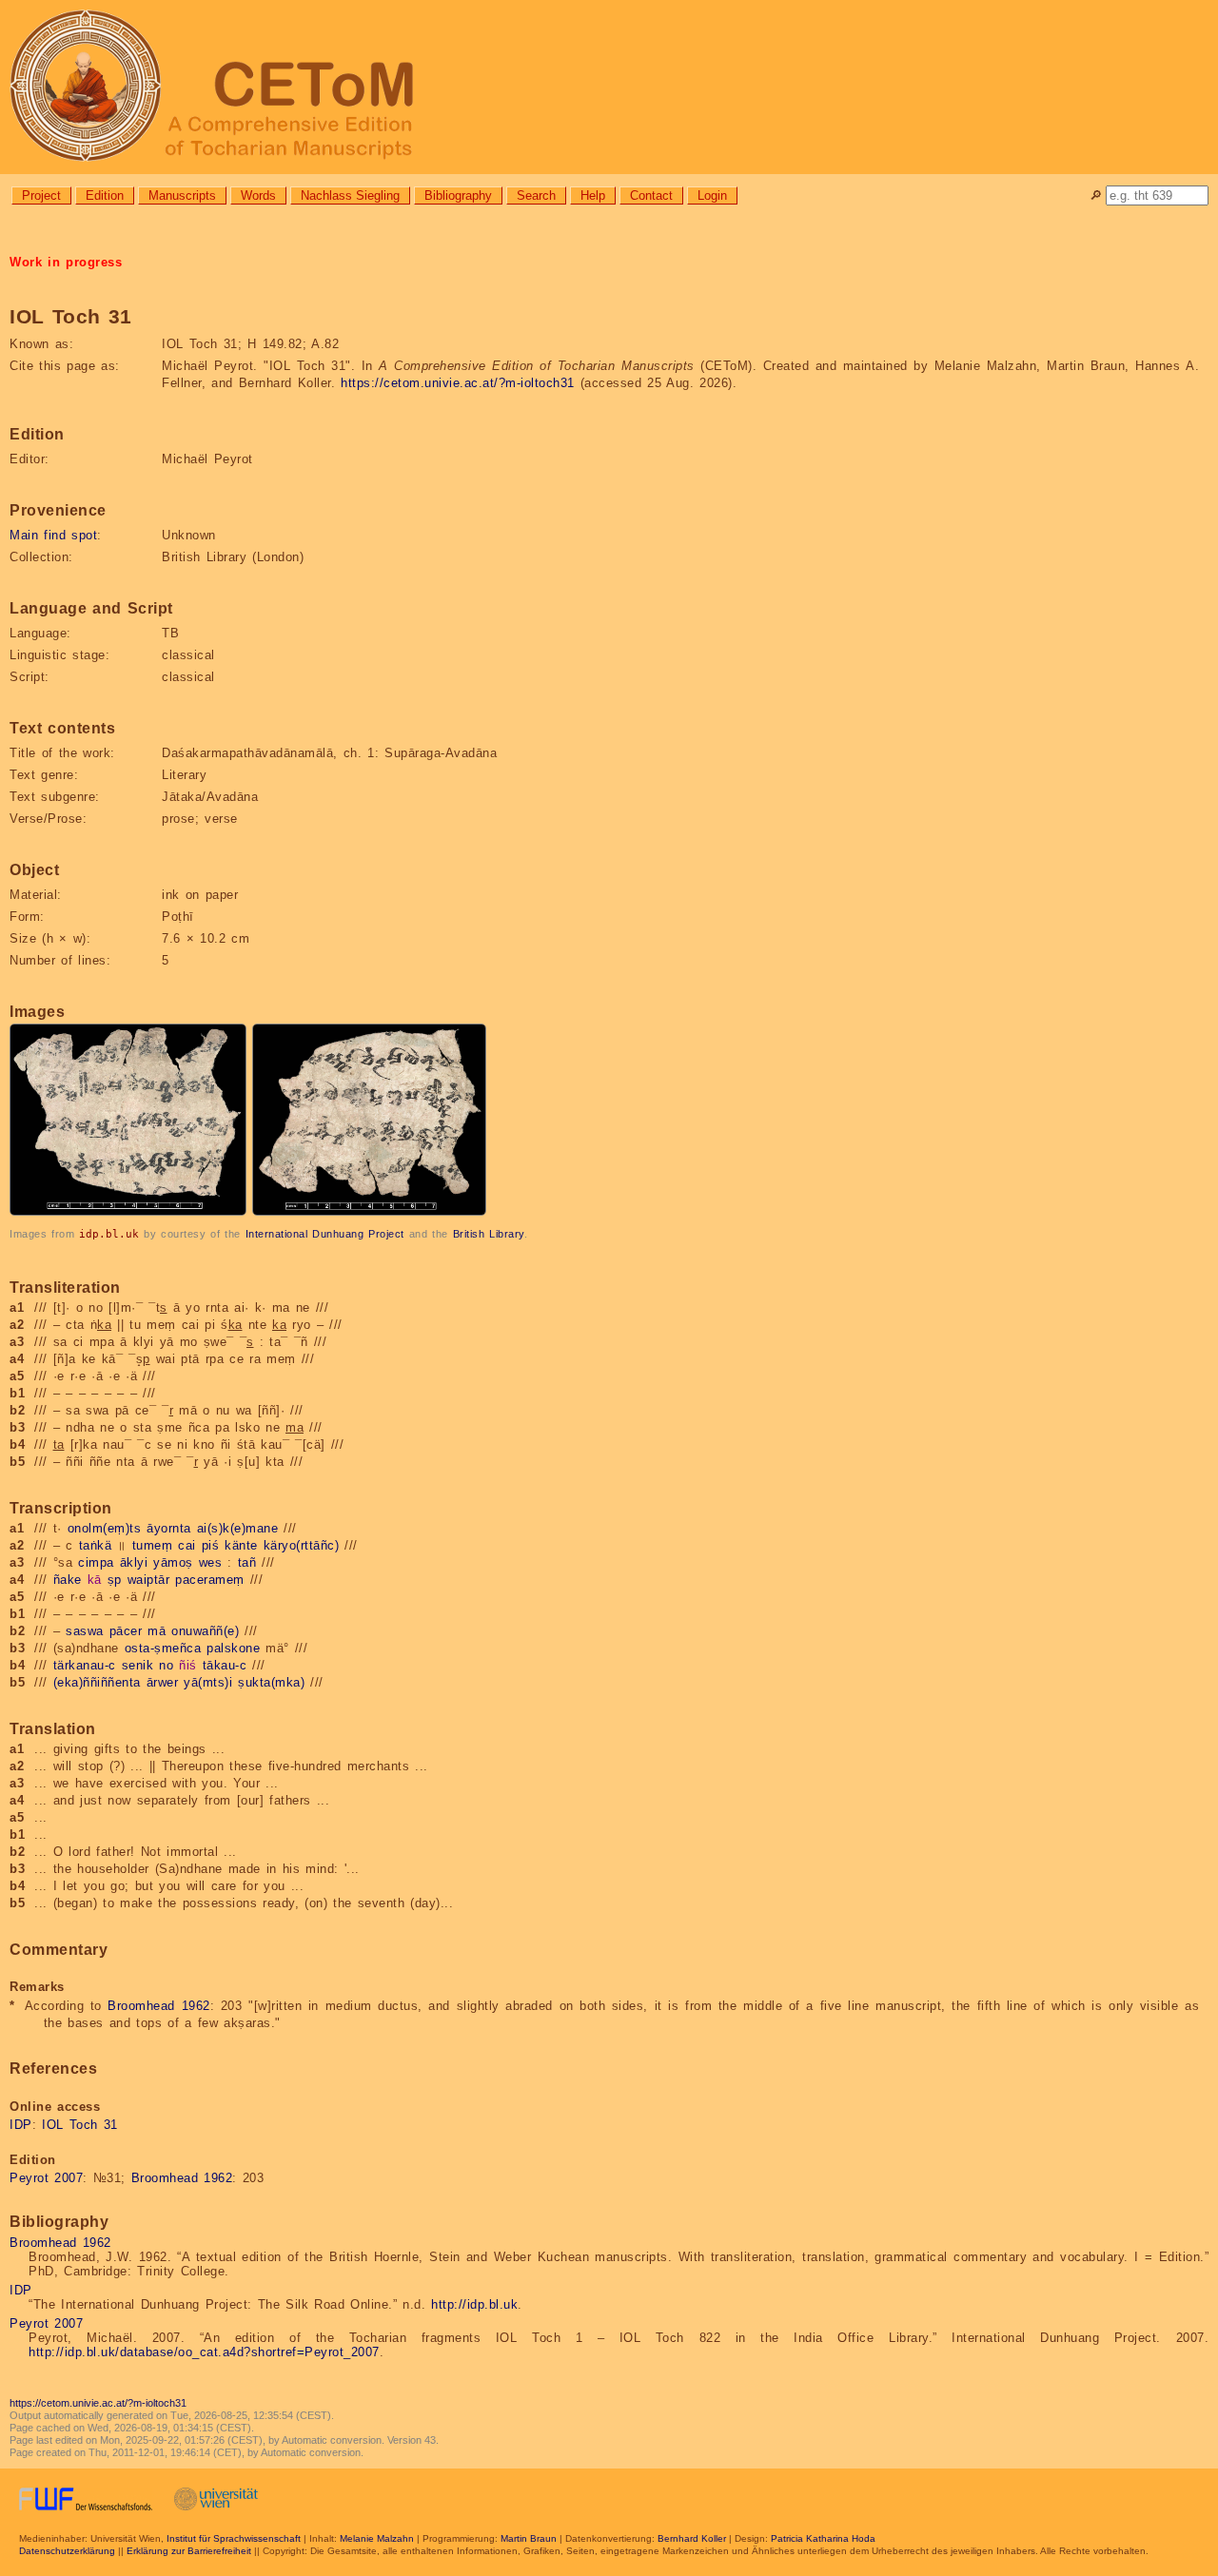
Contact (651, 195)
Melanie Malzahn (377, 2538)
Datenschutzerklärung (67, 2551)
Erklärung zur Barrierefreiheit (189, 2551)
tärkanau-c (85, 1665)
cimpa (96, 1562)
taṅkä (96, 1545)
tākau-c (225, 1665)
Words (258, 195)
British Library (489, 1234)
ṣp (115, 1580)
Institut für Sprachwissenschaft (234, 2538)
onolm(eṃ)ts (105, 1528)
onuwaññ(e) (205, 1631)
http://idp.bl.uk (474, 2304)
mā (157, 1631)
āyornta (169, 1528)
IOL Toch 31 (80, 2125)
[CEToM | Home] (609, 87)
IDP (21, 2125)
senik (138, 1665)
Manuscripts (182, 195)
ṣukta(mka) (271, 1682)
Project (41, 195)
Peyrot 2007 (46, 2178)
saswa (85, 1631)
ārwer (163, 1682)
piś (211, 1545)
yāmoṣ (173, 1562)
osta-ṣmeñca (163, 1648)
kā (95, 1580)
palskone (233, 1648)
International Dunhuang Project (325, 1234)
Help (593, 195)
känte (241, 1545)
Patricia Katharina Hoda (823, 2538)
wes (211, 1562)
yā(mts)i (208, 1682)
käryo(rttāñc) (302, 1545)
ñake (68, 1580)
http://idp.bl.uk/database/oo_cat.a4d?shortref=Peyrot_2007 (204, 2352)
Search (536, 195)
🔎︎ (1096, 195)
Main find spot (53, 535)
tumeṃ (153, 1545)
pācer (126, 1631)
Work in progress (66, 262)
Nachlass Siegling (350, 195)
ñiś (188, 1665)
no (166, 1665)
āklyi (134, 1562)
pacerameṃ (210, 1580)
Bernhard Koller (692, 2538)
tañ (247, 1562)
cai (187, 1545)
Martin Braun (529, 2538)
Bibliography (458, 195)
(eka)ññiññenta (97, 1682)
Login (712, 195)
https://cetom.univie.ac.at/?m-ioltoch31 (458, 383)
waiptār (149, 1580)
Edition (105, 195)
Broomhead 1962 (158, 2006)
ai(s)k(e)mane (238, 1528)
